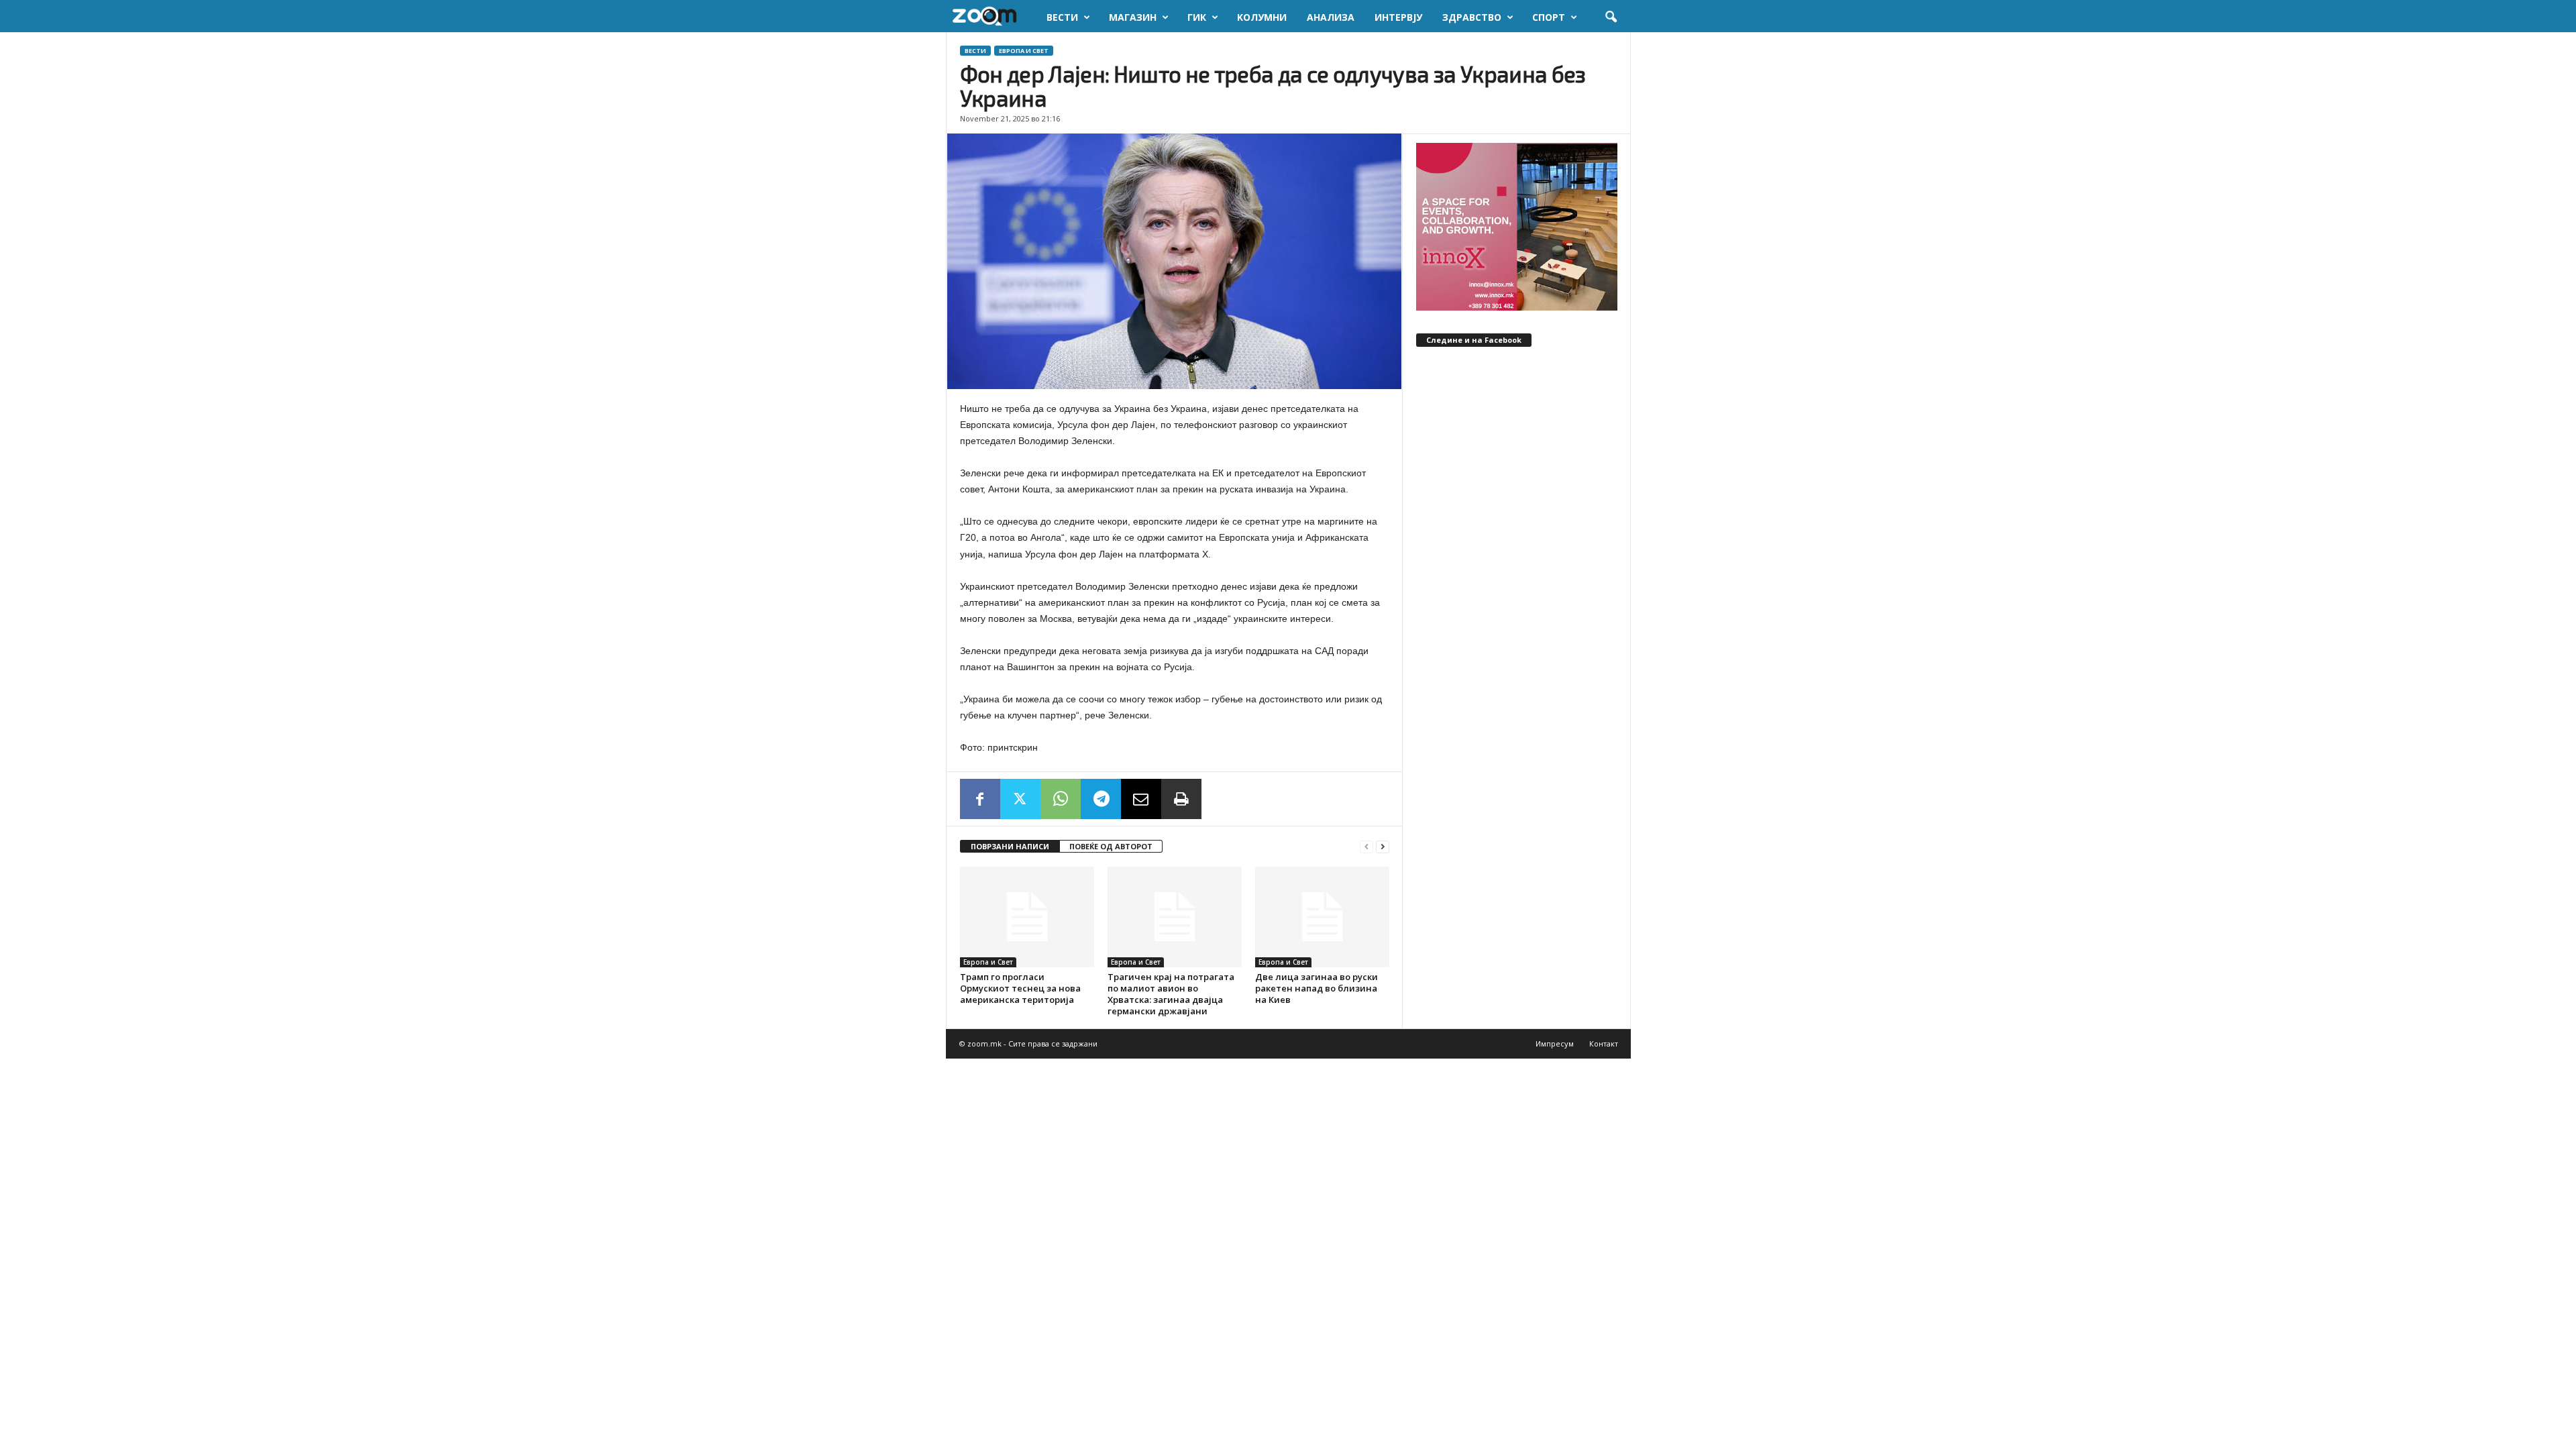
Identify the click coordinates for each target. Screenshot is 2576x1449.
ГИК (1197, 17)
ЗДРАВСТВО (1472, 17)
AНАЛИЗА (1331, 17)
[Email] (1141, 799)
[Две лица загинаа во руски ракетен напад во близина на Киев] (1322, 917)
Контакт (1604, 1043)
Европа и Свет (1024, 51)
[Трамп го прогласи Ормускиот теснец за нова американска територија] (1027, 917)
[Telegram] (1101, 799)
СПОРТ (1549, 17)
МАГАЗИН (1133, 17)
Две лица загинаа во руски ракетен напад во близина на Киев (1317, 988)
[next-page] (1383, 847)
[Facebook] (980, 799)
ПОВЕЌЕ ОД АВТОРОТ (1111, 846)
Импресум (1555, 1043)
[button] (1611, 17)
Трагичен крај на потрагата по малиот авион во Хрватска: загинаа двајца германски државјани (1171, 994)
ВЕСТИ (1062, 17)
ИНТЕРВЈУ (1398, 17)
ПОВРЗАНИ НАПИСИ (1010, 846)
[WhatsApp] (1061, 799)
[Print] (1181, 799)
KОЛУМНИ (1262, 17)
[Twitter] (1020, 799)
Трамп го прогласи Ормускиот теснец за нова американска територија (1020, 988)
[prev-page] (1366, 847)
